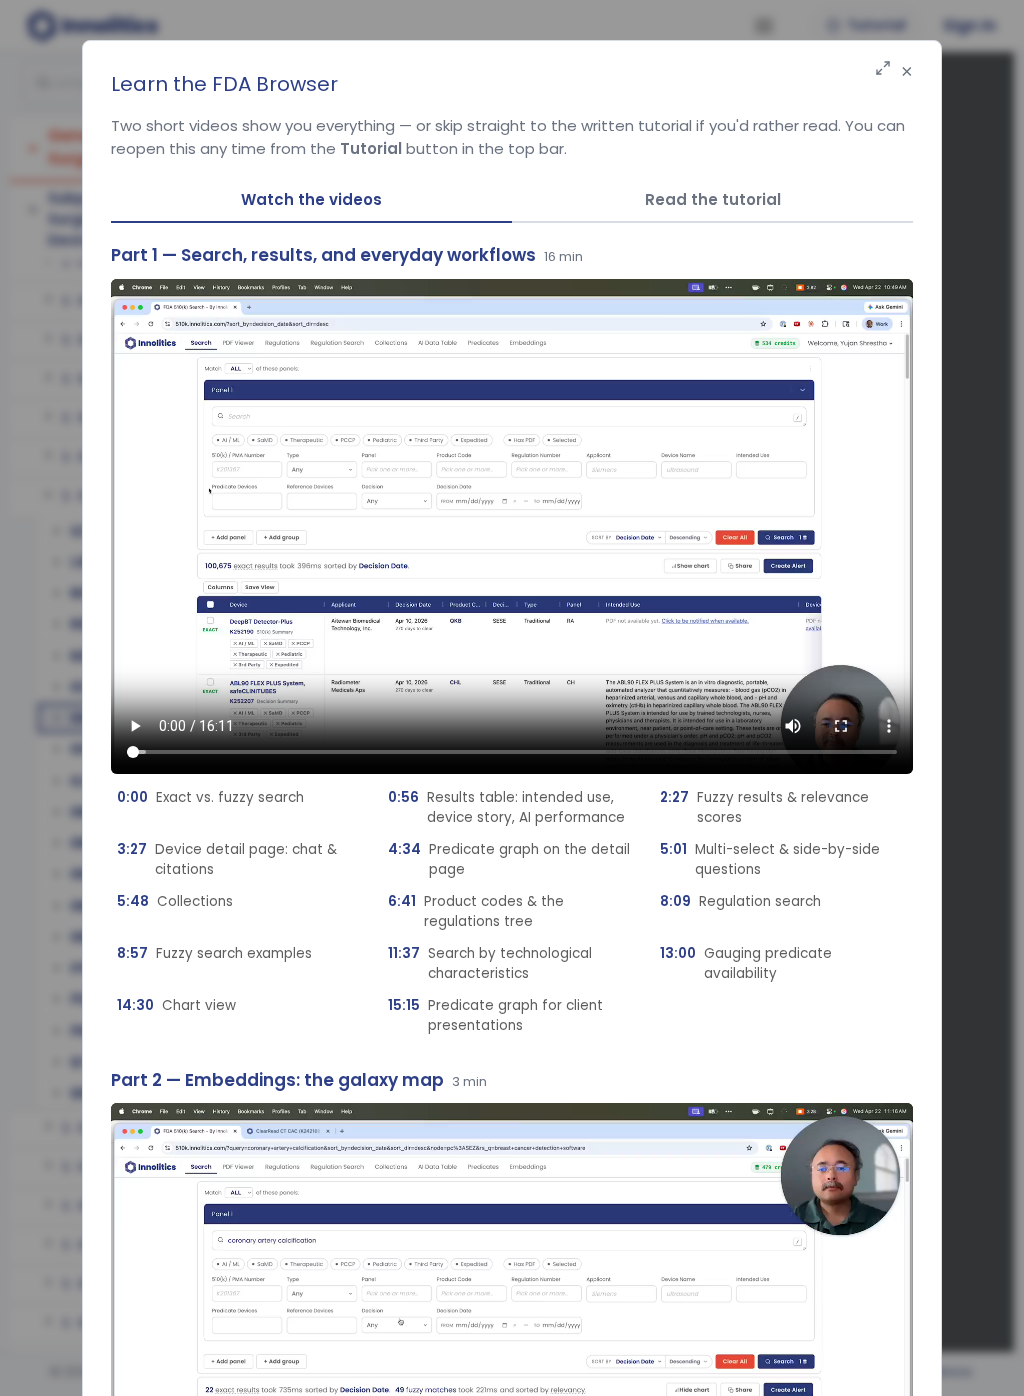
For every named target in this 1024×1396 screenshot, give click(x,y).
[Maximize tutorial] (883, 69)
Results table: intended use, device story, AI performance (506, 807)
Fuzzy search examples (214, 953)
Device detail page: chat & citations (227, 859)
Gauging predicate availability (746, 963)
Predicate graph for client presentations (495, 1015)
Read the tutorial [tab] (713, 199)
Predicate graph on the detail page (509, 859)
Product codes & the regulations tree (476, 911)
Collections (175, 901)
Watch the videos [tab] (311, 199)
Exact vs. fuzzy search (210, 797)
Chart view (176, 1005)
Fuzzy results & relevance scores (764, 807)
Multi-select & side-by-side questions (770, 859)
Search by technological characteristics (490, 963)
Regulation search (740, 901)
